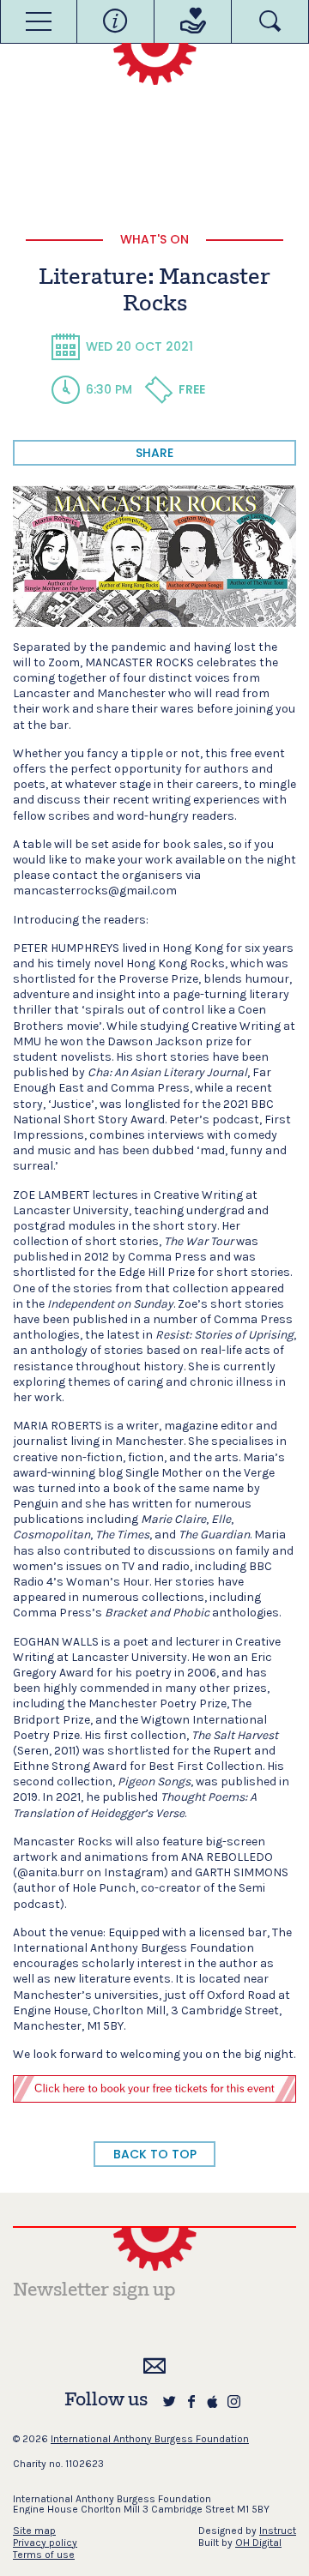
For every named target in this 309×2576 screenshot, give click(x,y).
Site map (34, 2531)
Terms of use (44, 2555)
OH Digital (258, 2543)
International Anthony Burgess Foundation (150, 2439)
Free (192, 389)
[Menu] (39, 21)
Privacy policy (45, 2543)
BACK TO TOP (155, 2154)
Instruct (278, 2531)
